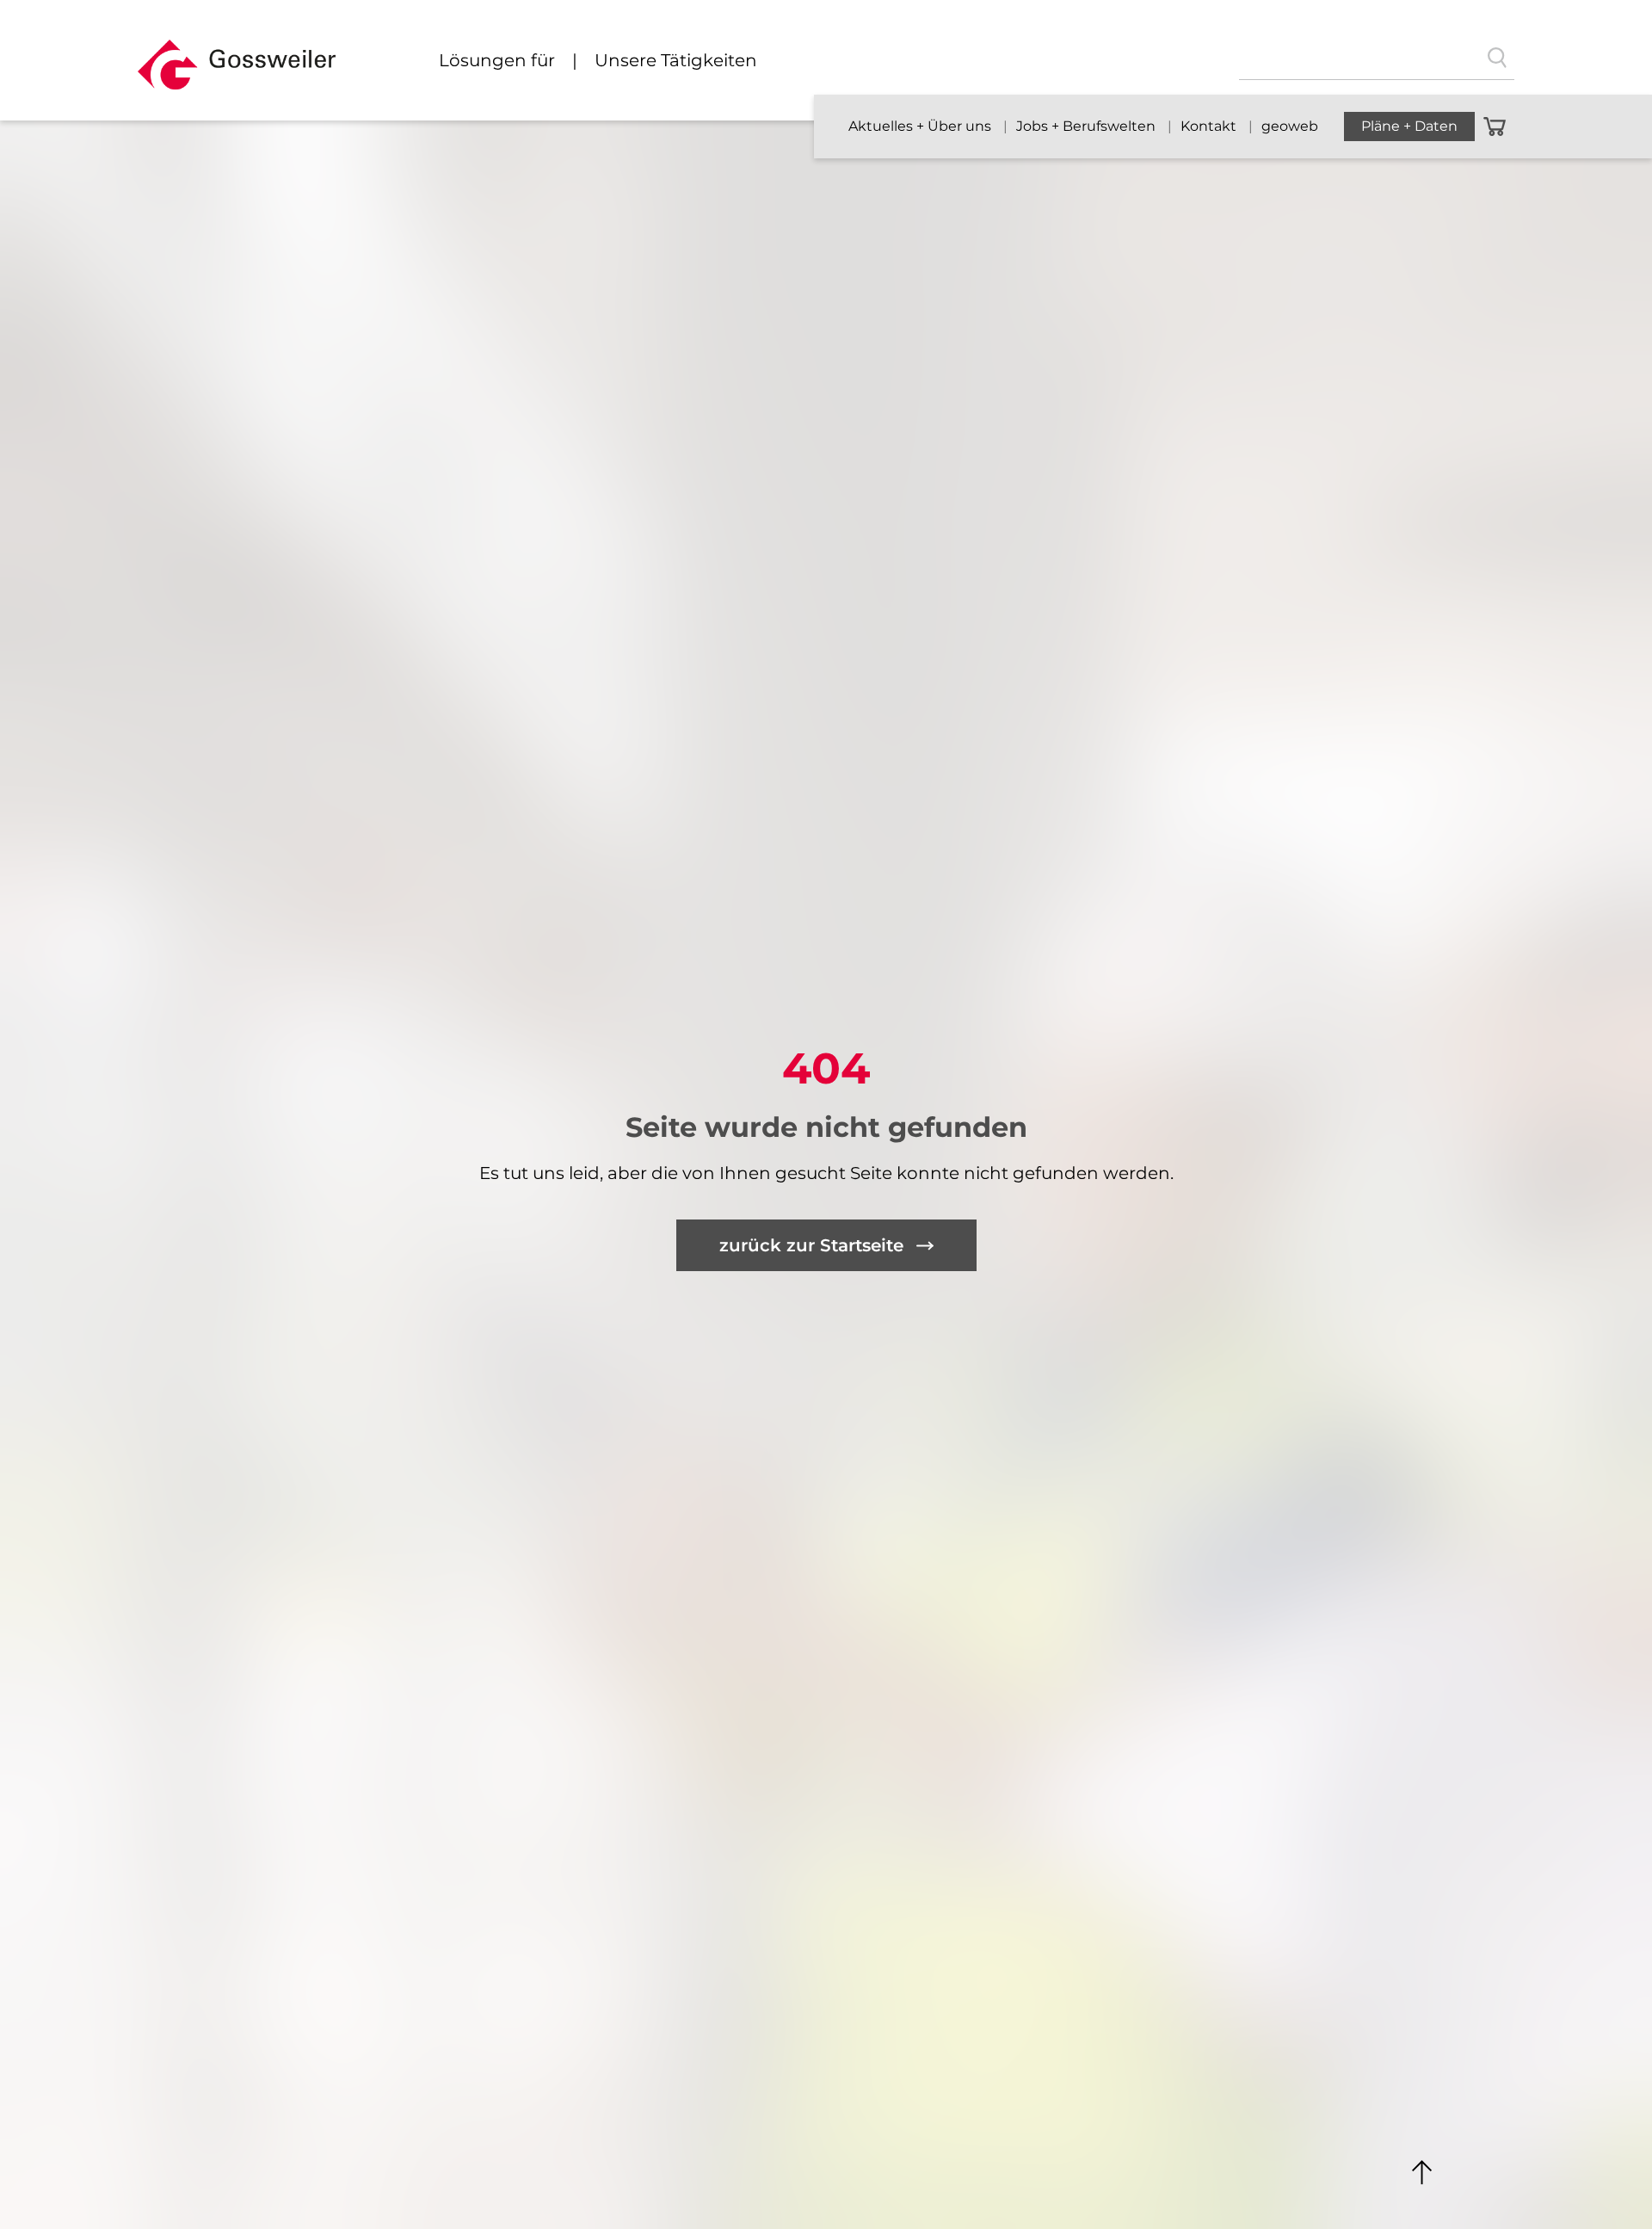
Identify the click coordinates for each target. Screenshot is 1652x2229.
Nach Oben (1422, 2173)
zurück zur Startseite (811, 1245)
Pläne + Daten (1409, 126)
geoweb (1290, 126)
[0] (1495, 127)
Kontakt (1210, 126)
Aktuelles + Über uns (922, 126)
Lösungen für (497, 60)
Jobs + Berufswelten (1088, 126)
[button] (237, 72)
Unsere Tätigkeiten (676, 60)
